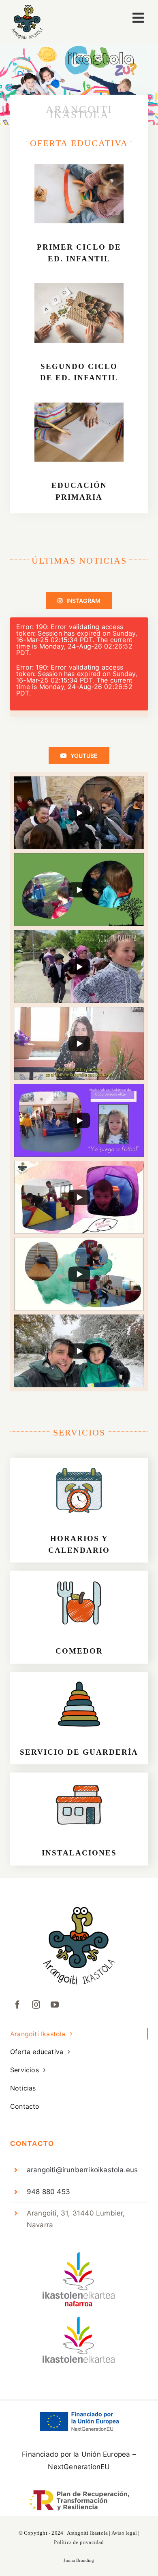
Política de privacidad (79, 2542)
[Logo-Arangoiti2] (27, 8)
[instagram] (36, 2005)
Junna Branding (79, 2560)
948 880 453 (48, 2192)
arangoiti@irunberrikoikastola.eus (82, 2170)
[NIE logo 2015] (79, 2256)
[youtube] (55, 2005)
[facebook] (17, 2005)
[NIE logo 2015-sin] (79, 2320)
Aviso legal (124, 2533)
